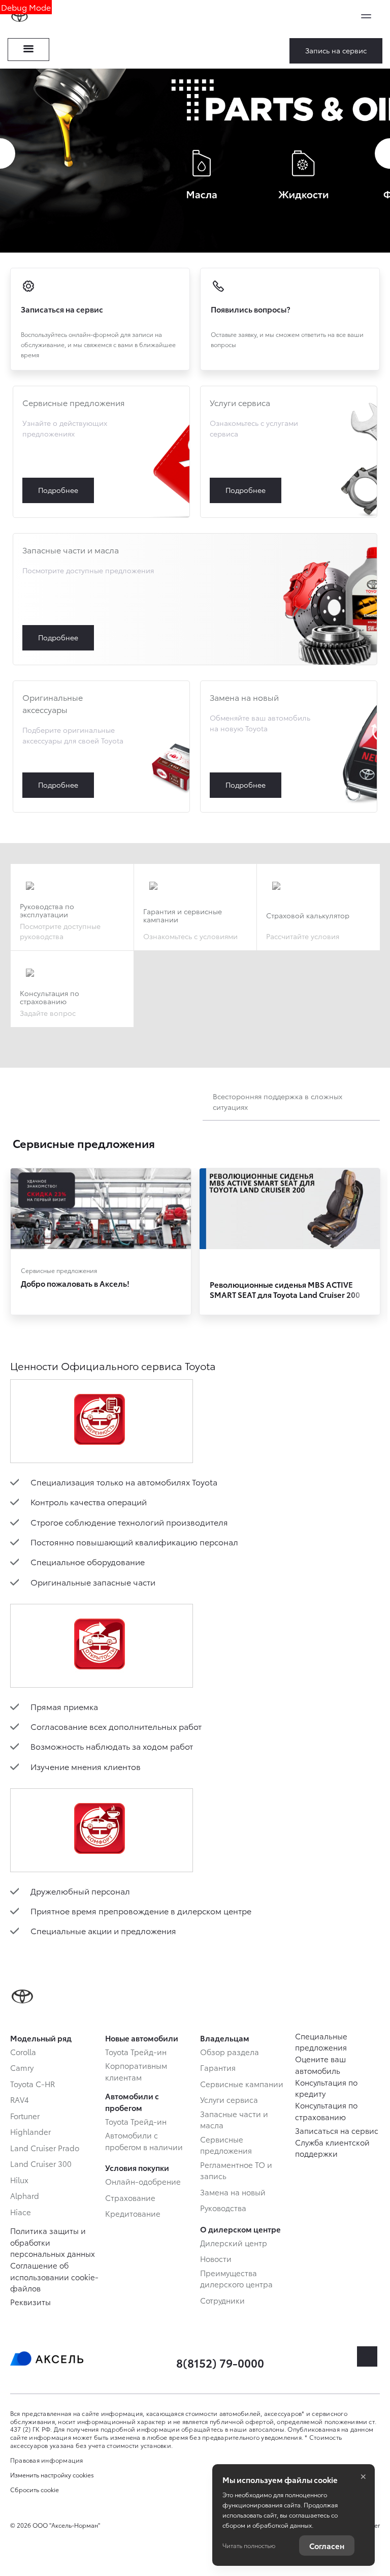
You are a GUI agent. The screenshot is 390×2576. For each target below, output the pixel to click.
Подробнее (101, 452)
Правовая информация (47, 2460)
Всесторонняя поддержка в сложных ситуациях (278, 1101)
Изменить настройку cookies (52, 2475)
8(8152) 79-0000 (220, 2362)
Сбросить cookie (35, 2490)
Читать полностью (249, 2545)
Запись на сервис (336, 50)
